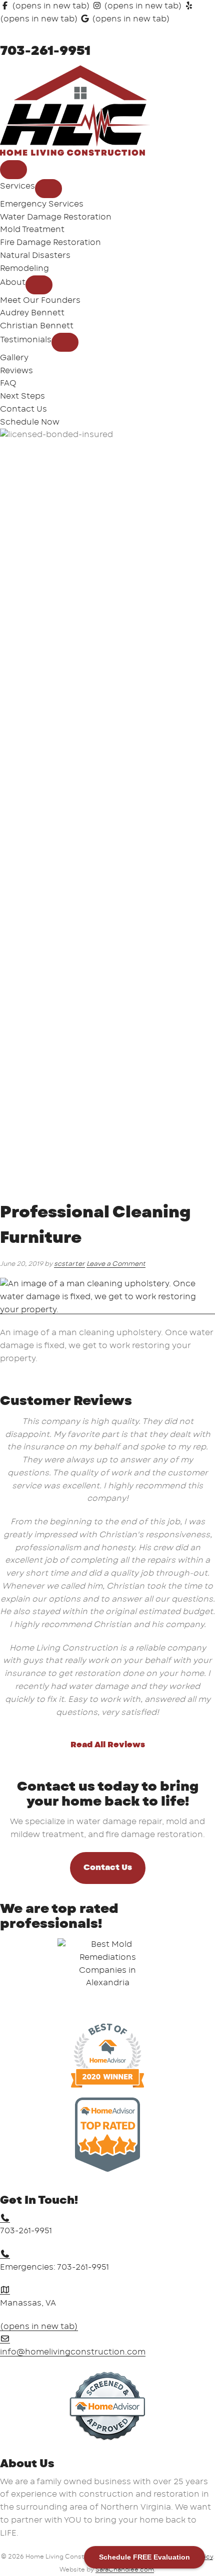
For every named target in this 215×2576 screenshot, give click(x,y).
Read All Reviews (108, 1745)
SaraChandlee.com (125, 2570)
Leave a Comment (116, 1264)
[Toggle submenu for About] (39, 285)
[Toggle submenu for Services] (48, 189)
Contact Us (108, 1868)
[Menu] (13, 170)
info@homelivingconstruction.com (73, 2352)
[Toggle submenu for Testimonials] (65, 342)
